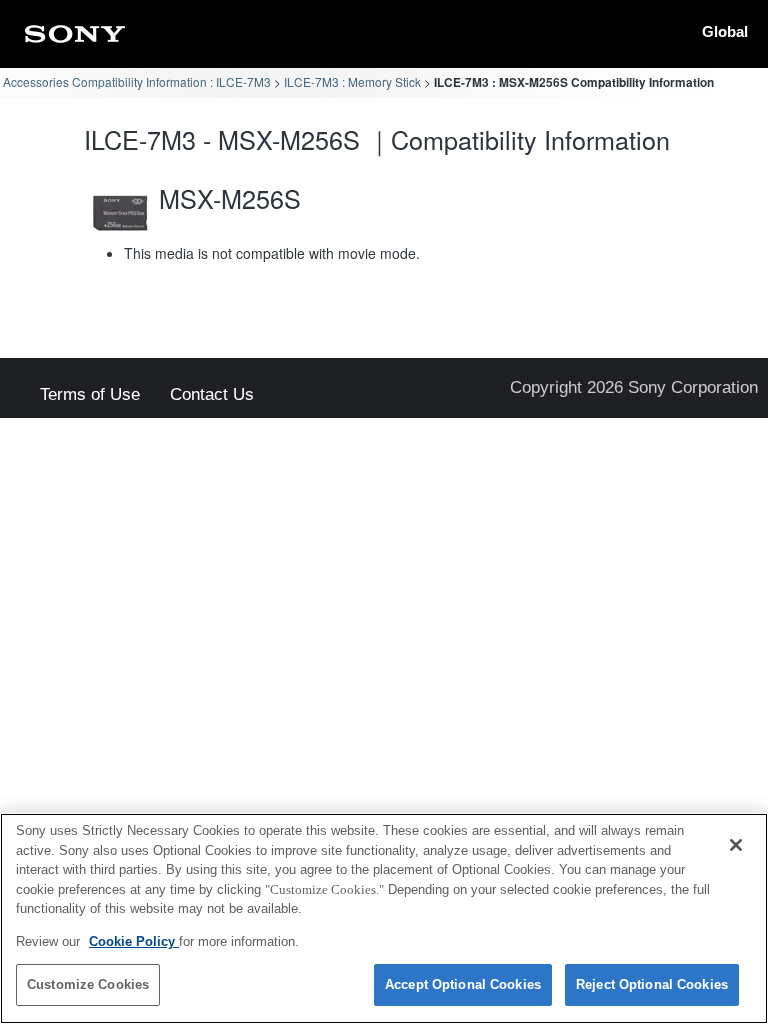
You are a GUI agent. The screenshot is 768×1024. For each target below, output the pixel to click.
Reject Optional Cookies (652, 984)
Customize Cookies (88, 984)
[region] (384, 918)
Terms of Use (90, 395)
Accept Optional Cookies (463, 984)
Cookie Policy (134, 941)
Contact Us (212, 395)
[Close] (736, 845)
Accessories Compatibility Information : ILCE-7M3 (137, 81)
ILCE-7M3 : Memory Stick (352, 81)
